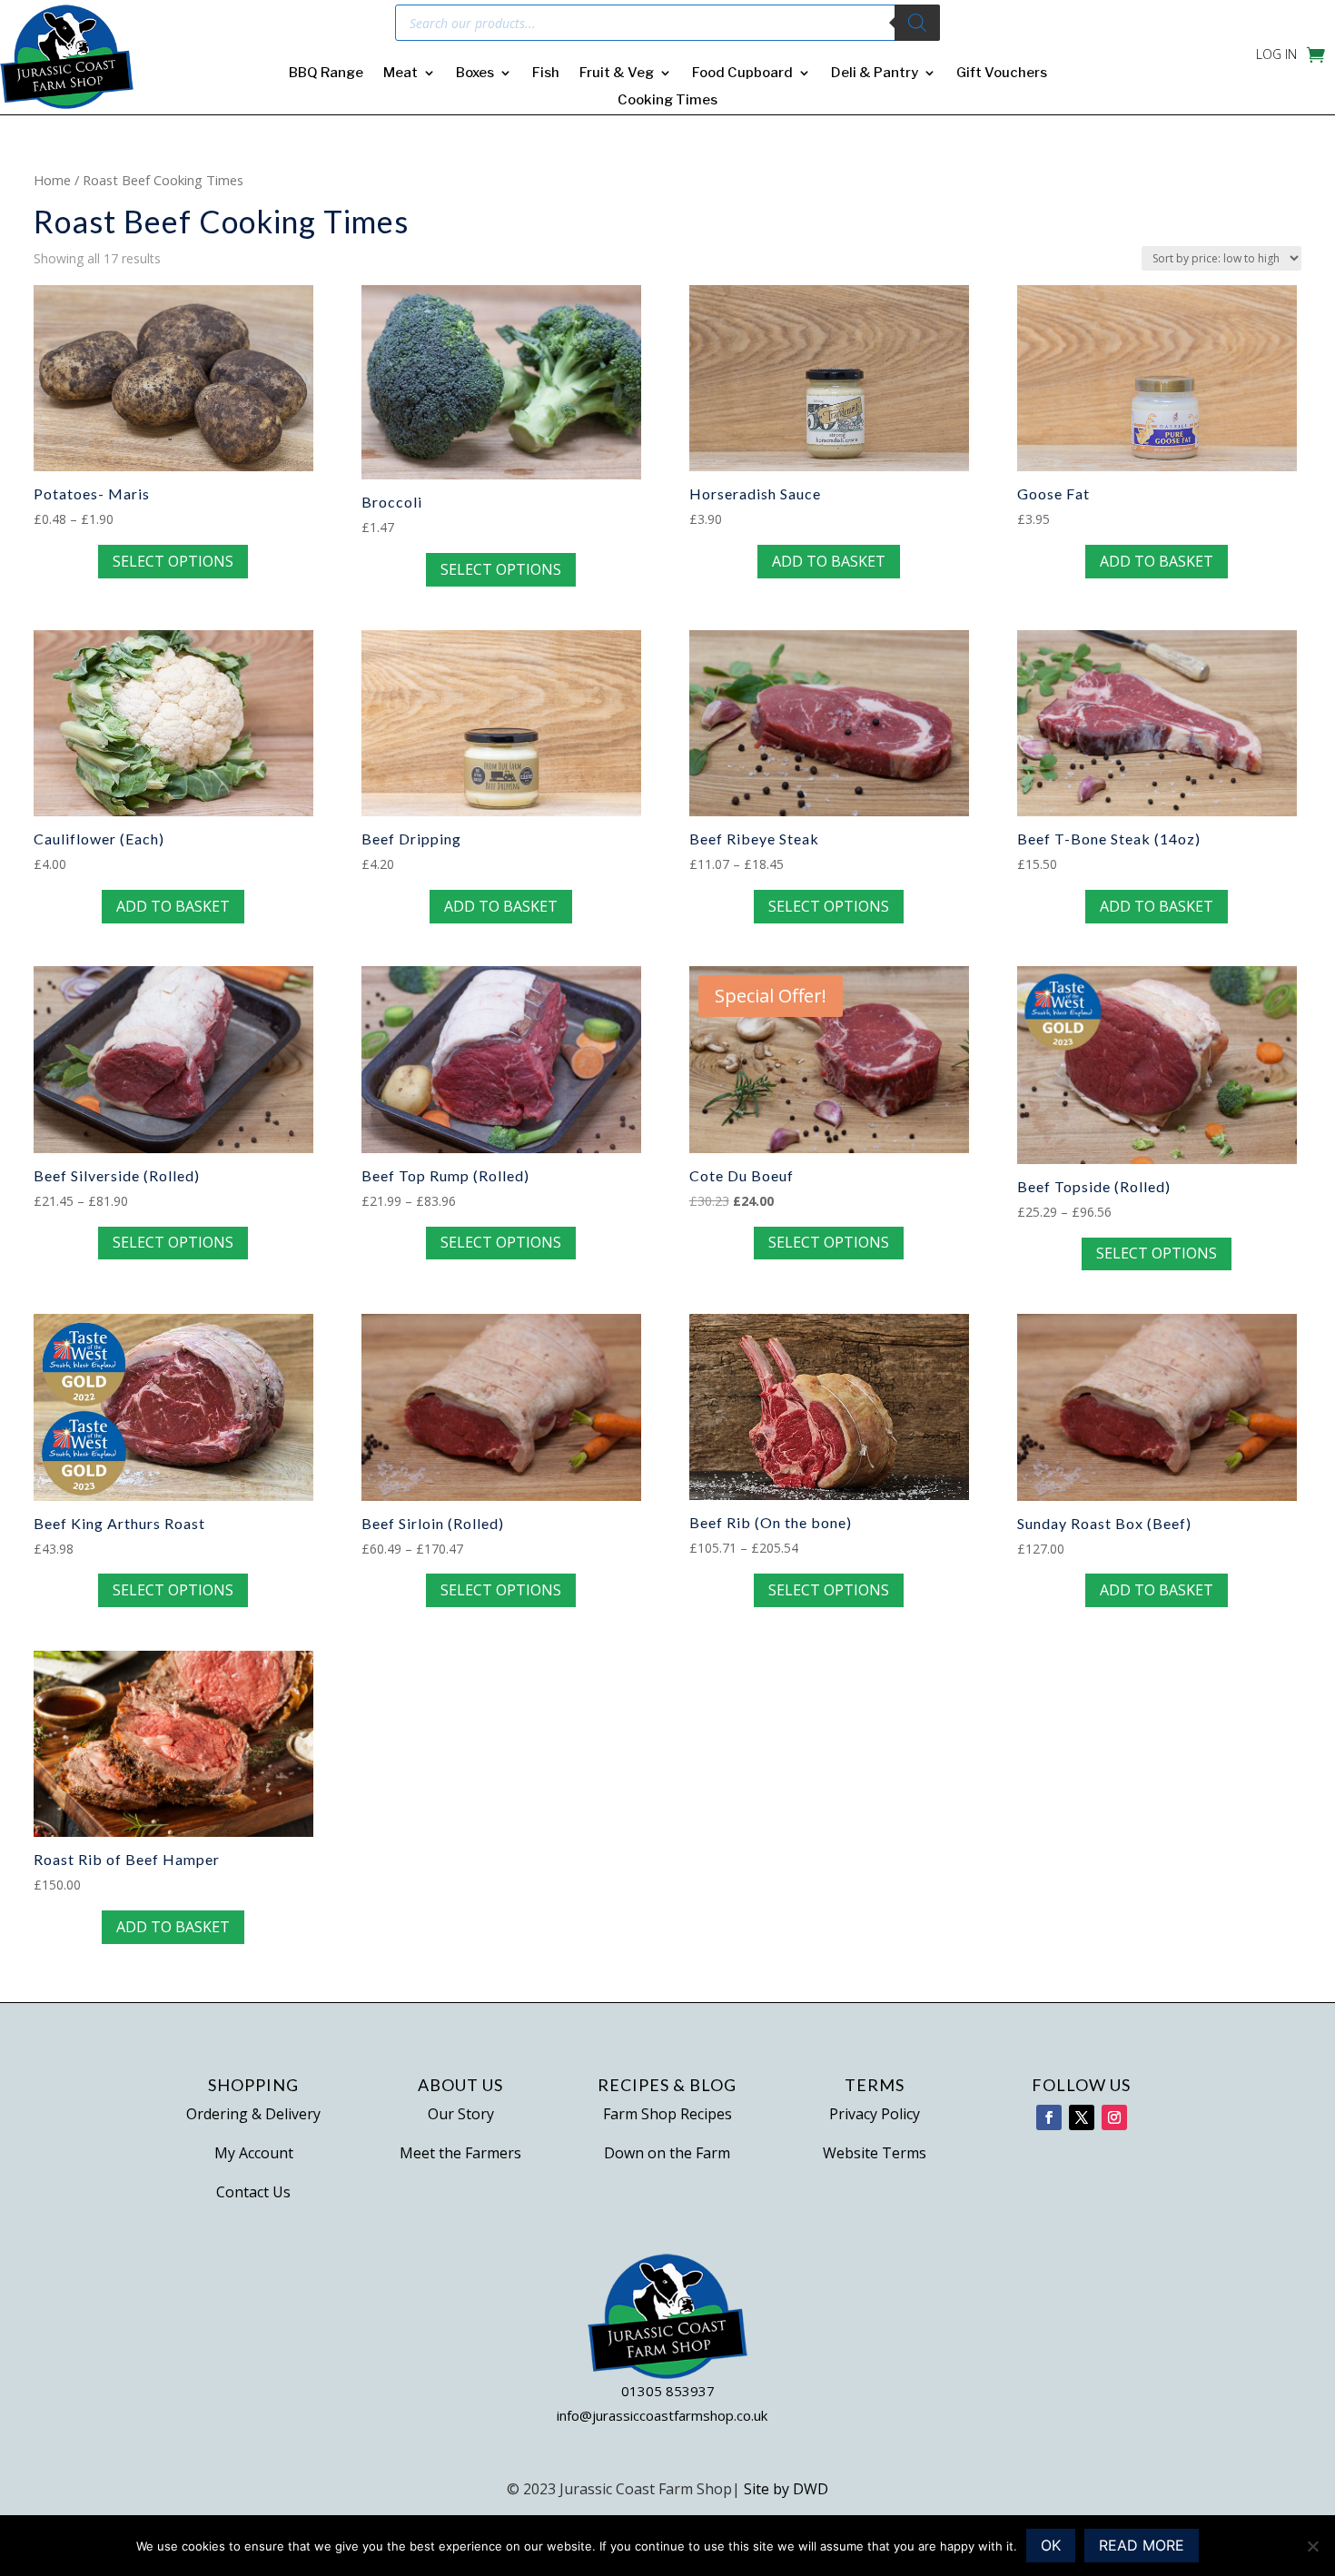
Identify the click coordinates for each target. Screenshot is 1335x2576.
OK (1051, 2545)
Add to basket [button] (829, 561)
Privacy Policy (875, 2114)
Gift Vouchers (1002, 74)
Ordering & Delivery (253, 2114)
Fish (546, 74)
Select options (173, 561)
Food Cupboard (742, 74)
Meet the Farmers (460, 2153)
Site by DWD (786, 2489)
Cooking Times (667, 101)
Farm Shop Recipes (667, 2114)
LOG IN (1276, 55)
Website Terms (875, 2153)
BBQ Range (326, 74)
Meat (400, 74)
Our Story (461, 2114)
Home (52, 180)
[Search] (917, 23)
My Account (254, 2153)
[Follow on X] (1082, 2117)
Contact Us (253, 2192)
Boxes (475, 74)
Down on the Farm (667, 2153)
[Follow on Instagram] (1114, 2117)
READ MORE (1142, 2545)
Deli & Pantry (875, 74)
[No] (1312, 2546)
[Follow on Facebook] (1049, 2117)
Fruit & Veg (617, 74)
